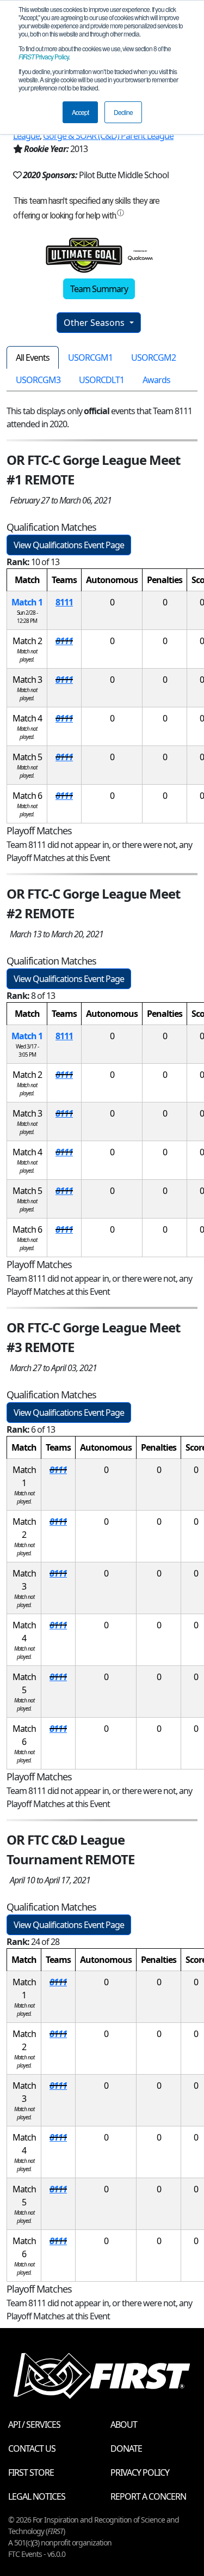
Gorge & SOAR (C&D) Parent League (108, 136)
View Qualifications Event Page (69, 545)
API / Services (34, 2425)
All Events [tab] (33, 357)
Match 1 (27, 602)
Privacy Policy (44, 56)
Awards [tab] (156, 380)
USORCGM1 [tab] (90, 357)
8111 (64, 602)
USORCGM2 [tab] (153, 357)
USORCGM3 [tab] (38, 380)
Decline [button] (123, 112)
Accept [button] (80, 112)
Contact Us (32, 2448)
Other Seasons (95, 323)
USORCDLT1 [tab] (101, 380)
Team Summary (99, 289)
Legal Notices (37, 2496)
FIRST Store (31, 2472)
